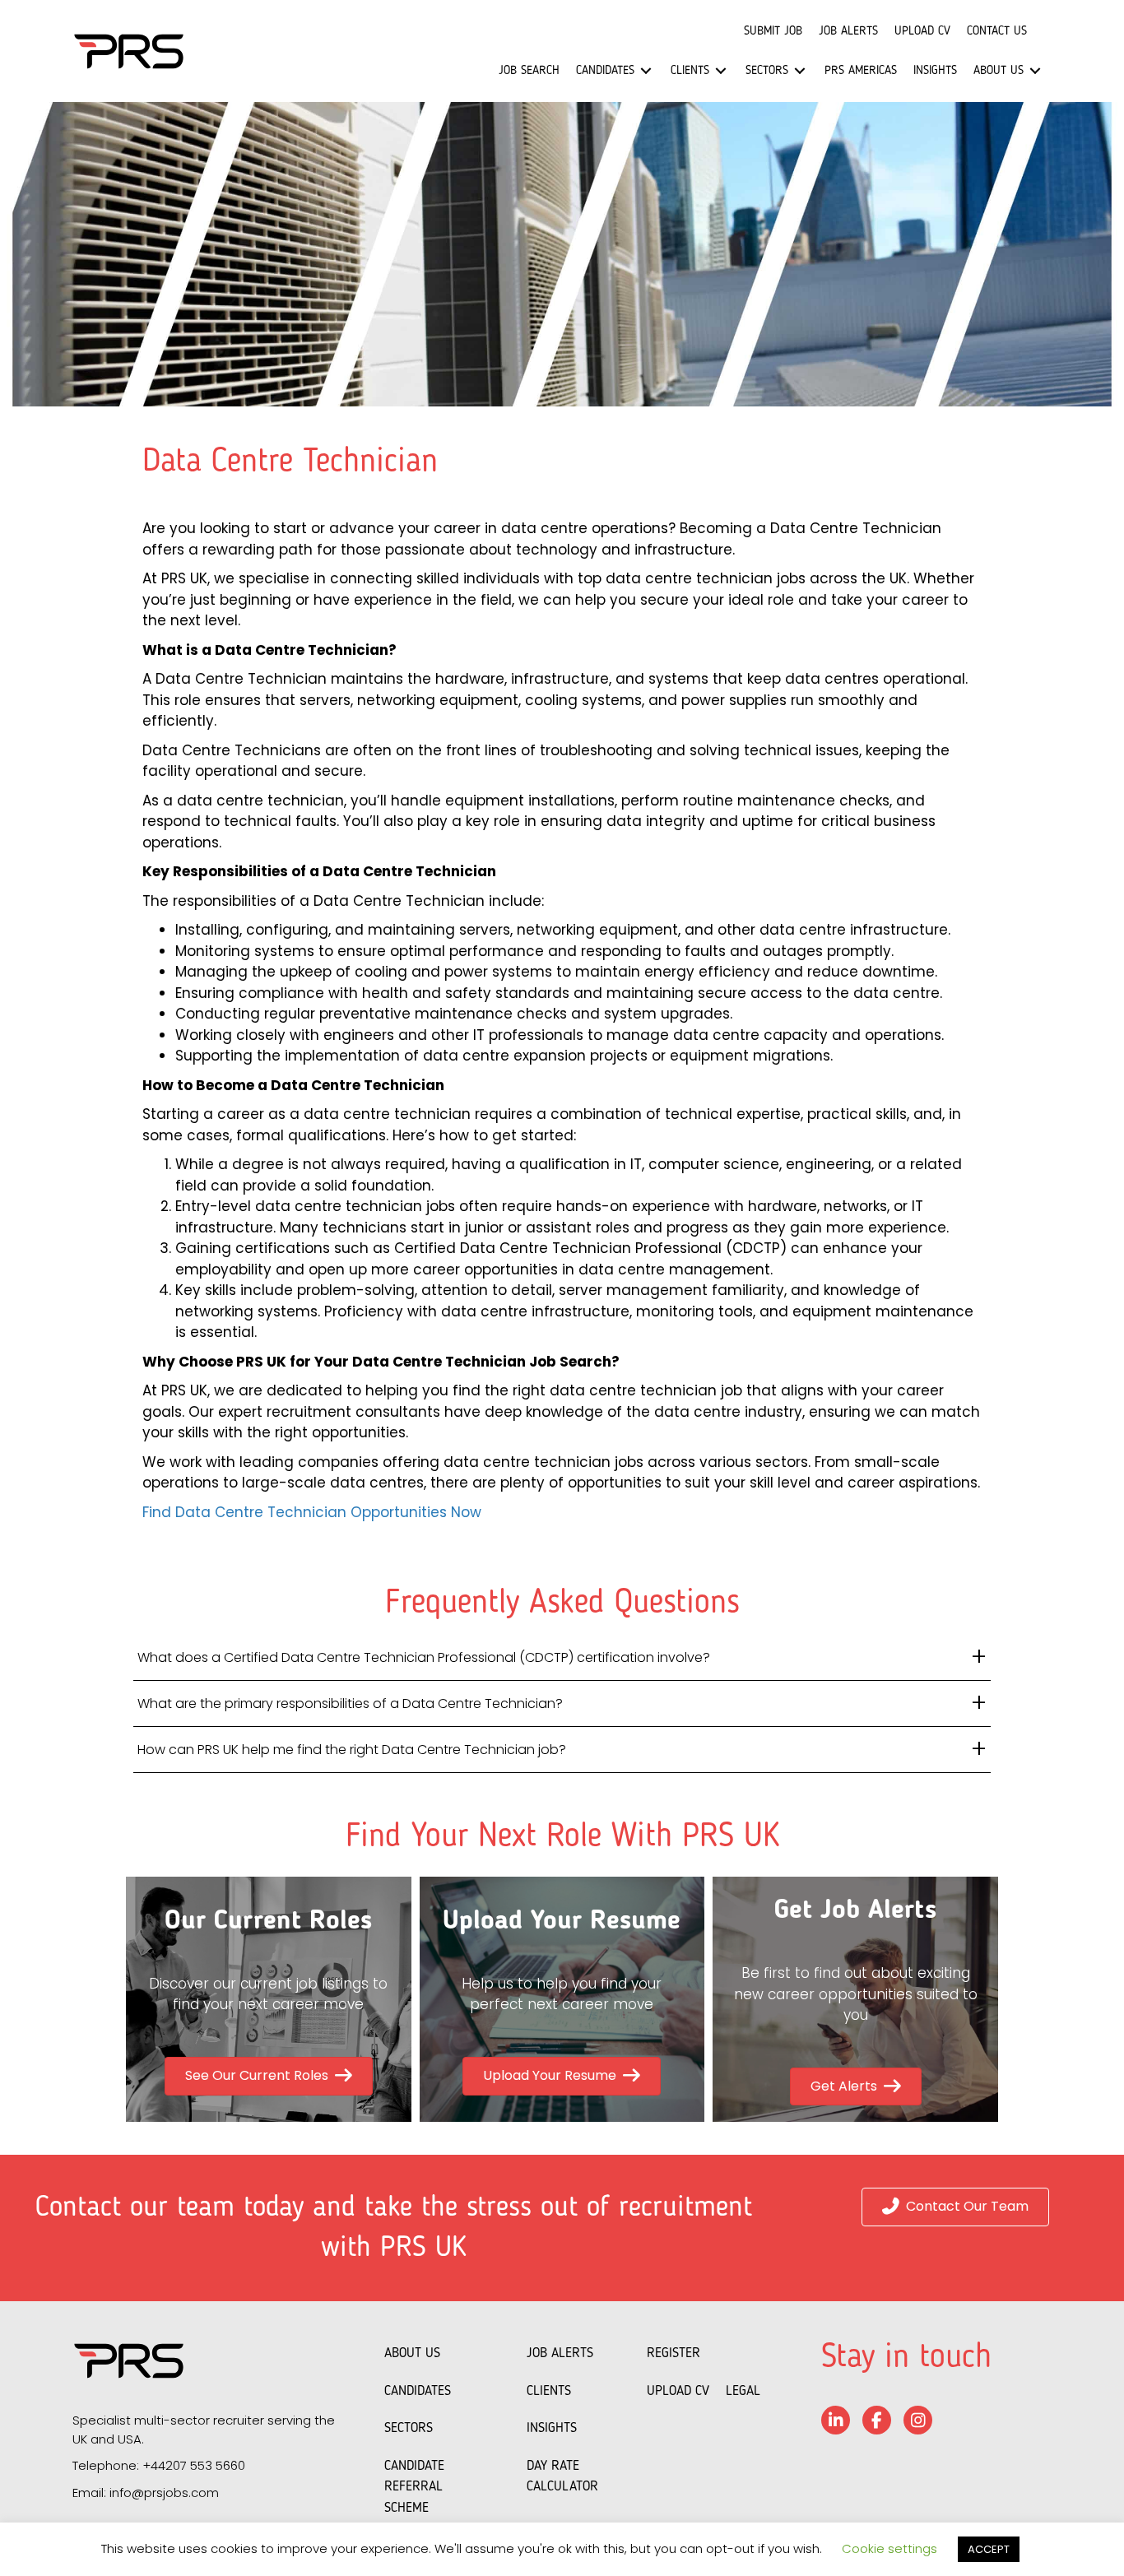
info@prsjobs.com (164, 2492)
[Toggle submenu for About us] (1035, 71)
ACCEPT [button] (989, 2549)
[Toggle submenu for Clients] (721, 71)
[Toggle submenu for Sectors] (800, 71)
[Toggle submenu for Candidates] (646, 71)
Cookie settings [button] (889, 2548)
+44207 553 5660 (194, 2465)
